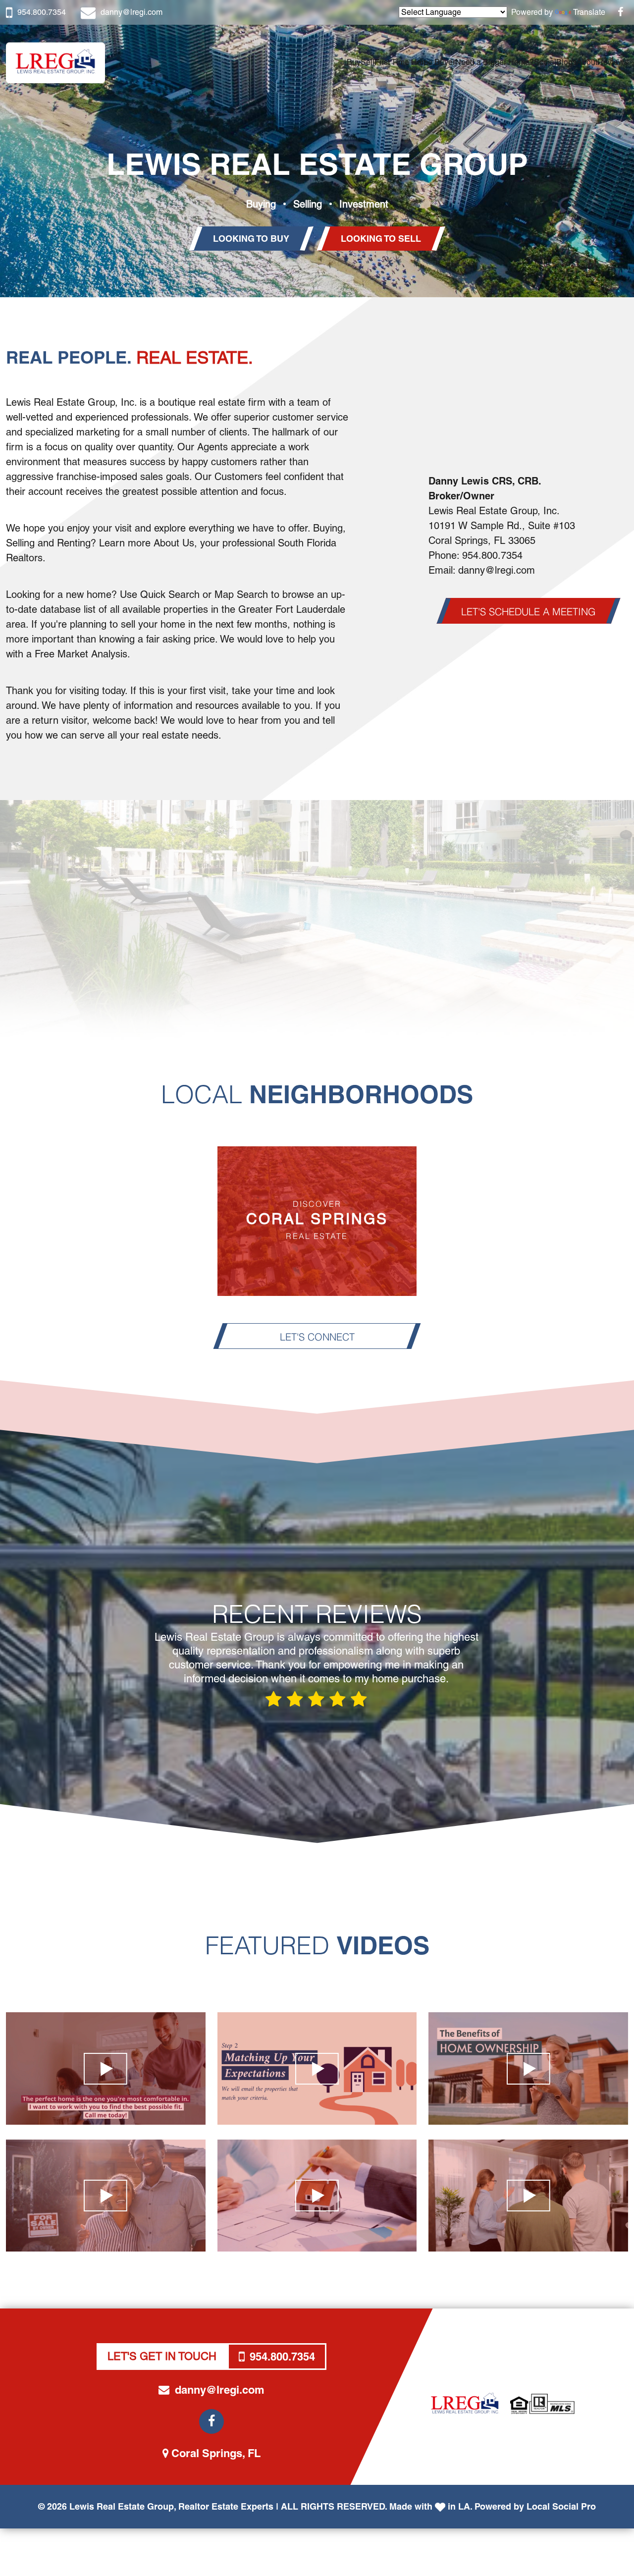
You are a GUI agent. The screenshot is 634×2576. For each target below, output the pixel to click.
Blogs (566, 62)
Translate (589, 12)
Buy (354, 62)
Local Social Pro (561, 2506)
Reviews (613, 62)
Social (545, 62)
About (587, 62)
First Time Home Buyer (415, 62)
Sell (368, 62)
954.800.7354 (42, 12)
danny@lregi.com (132, 12)
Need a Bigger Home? (495, 62)
